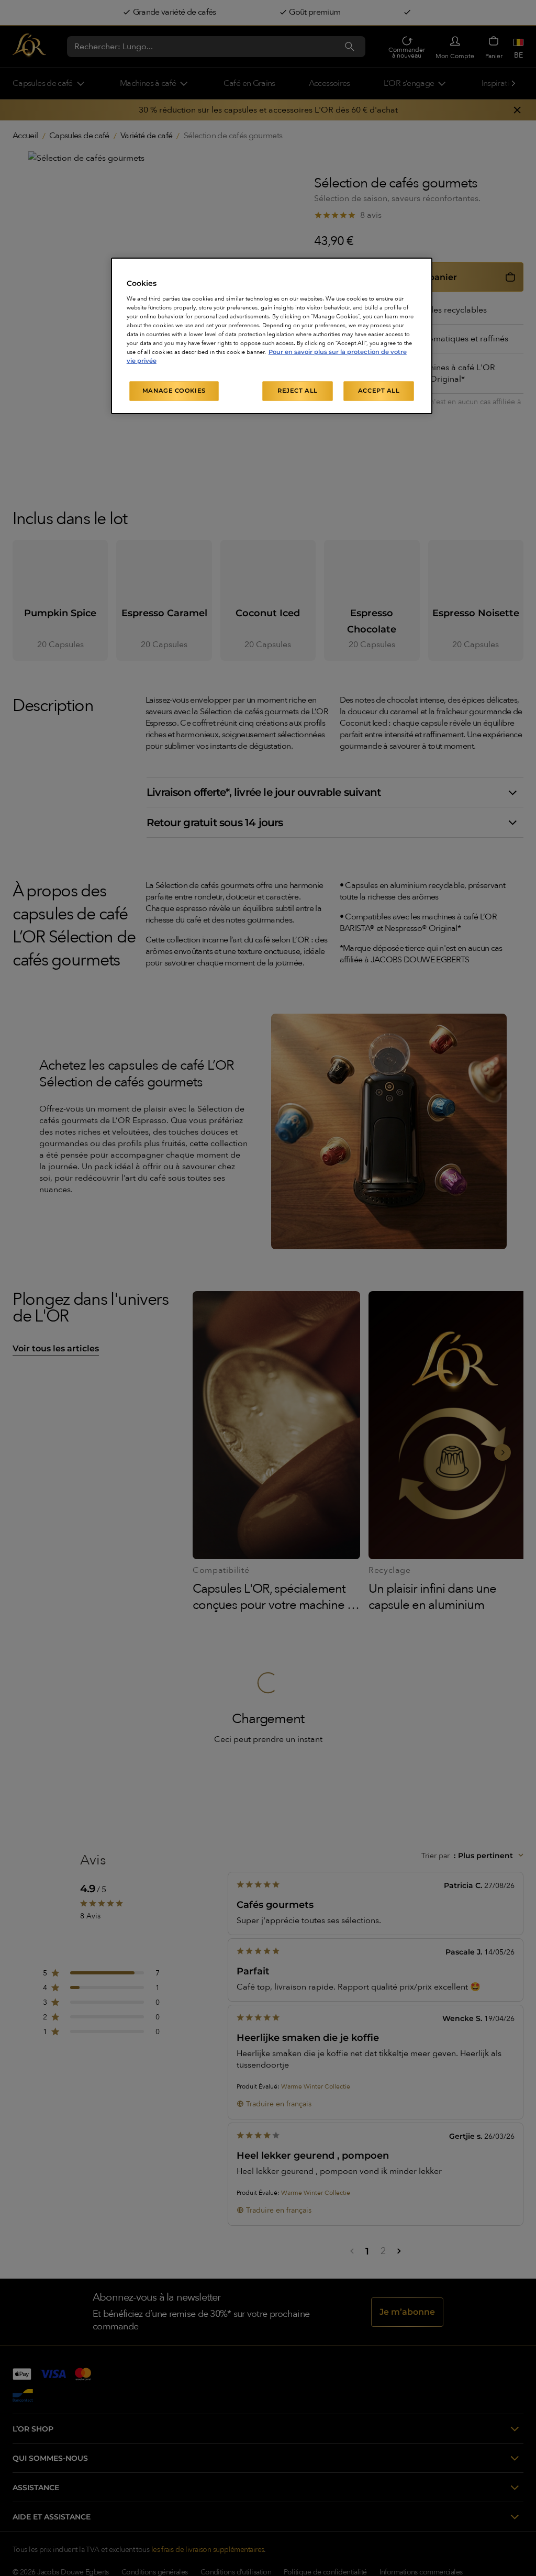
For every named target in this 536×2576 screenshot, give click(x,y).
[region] (272, 336)
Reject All (298, 391)
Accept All (379, 391)
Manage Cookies (174, 391)
